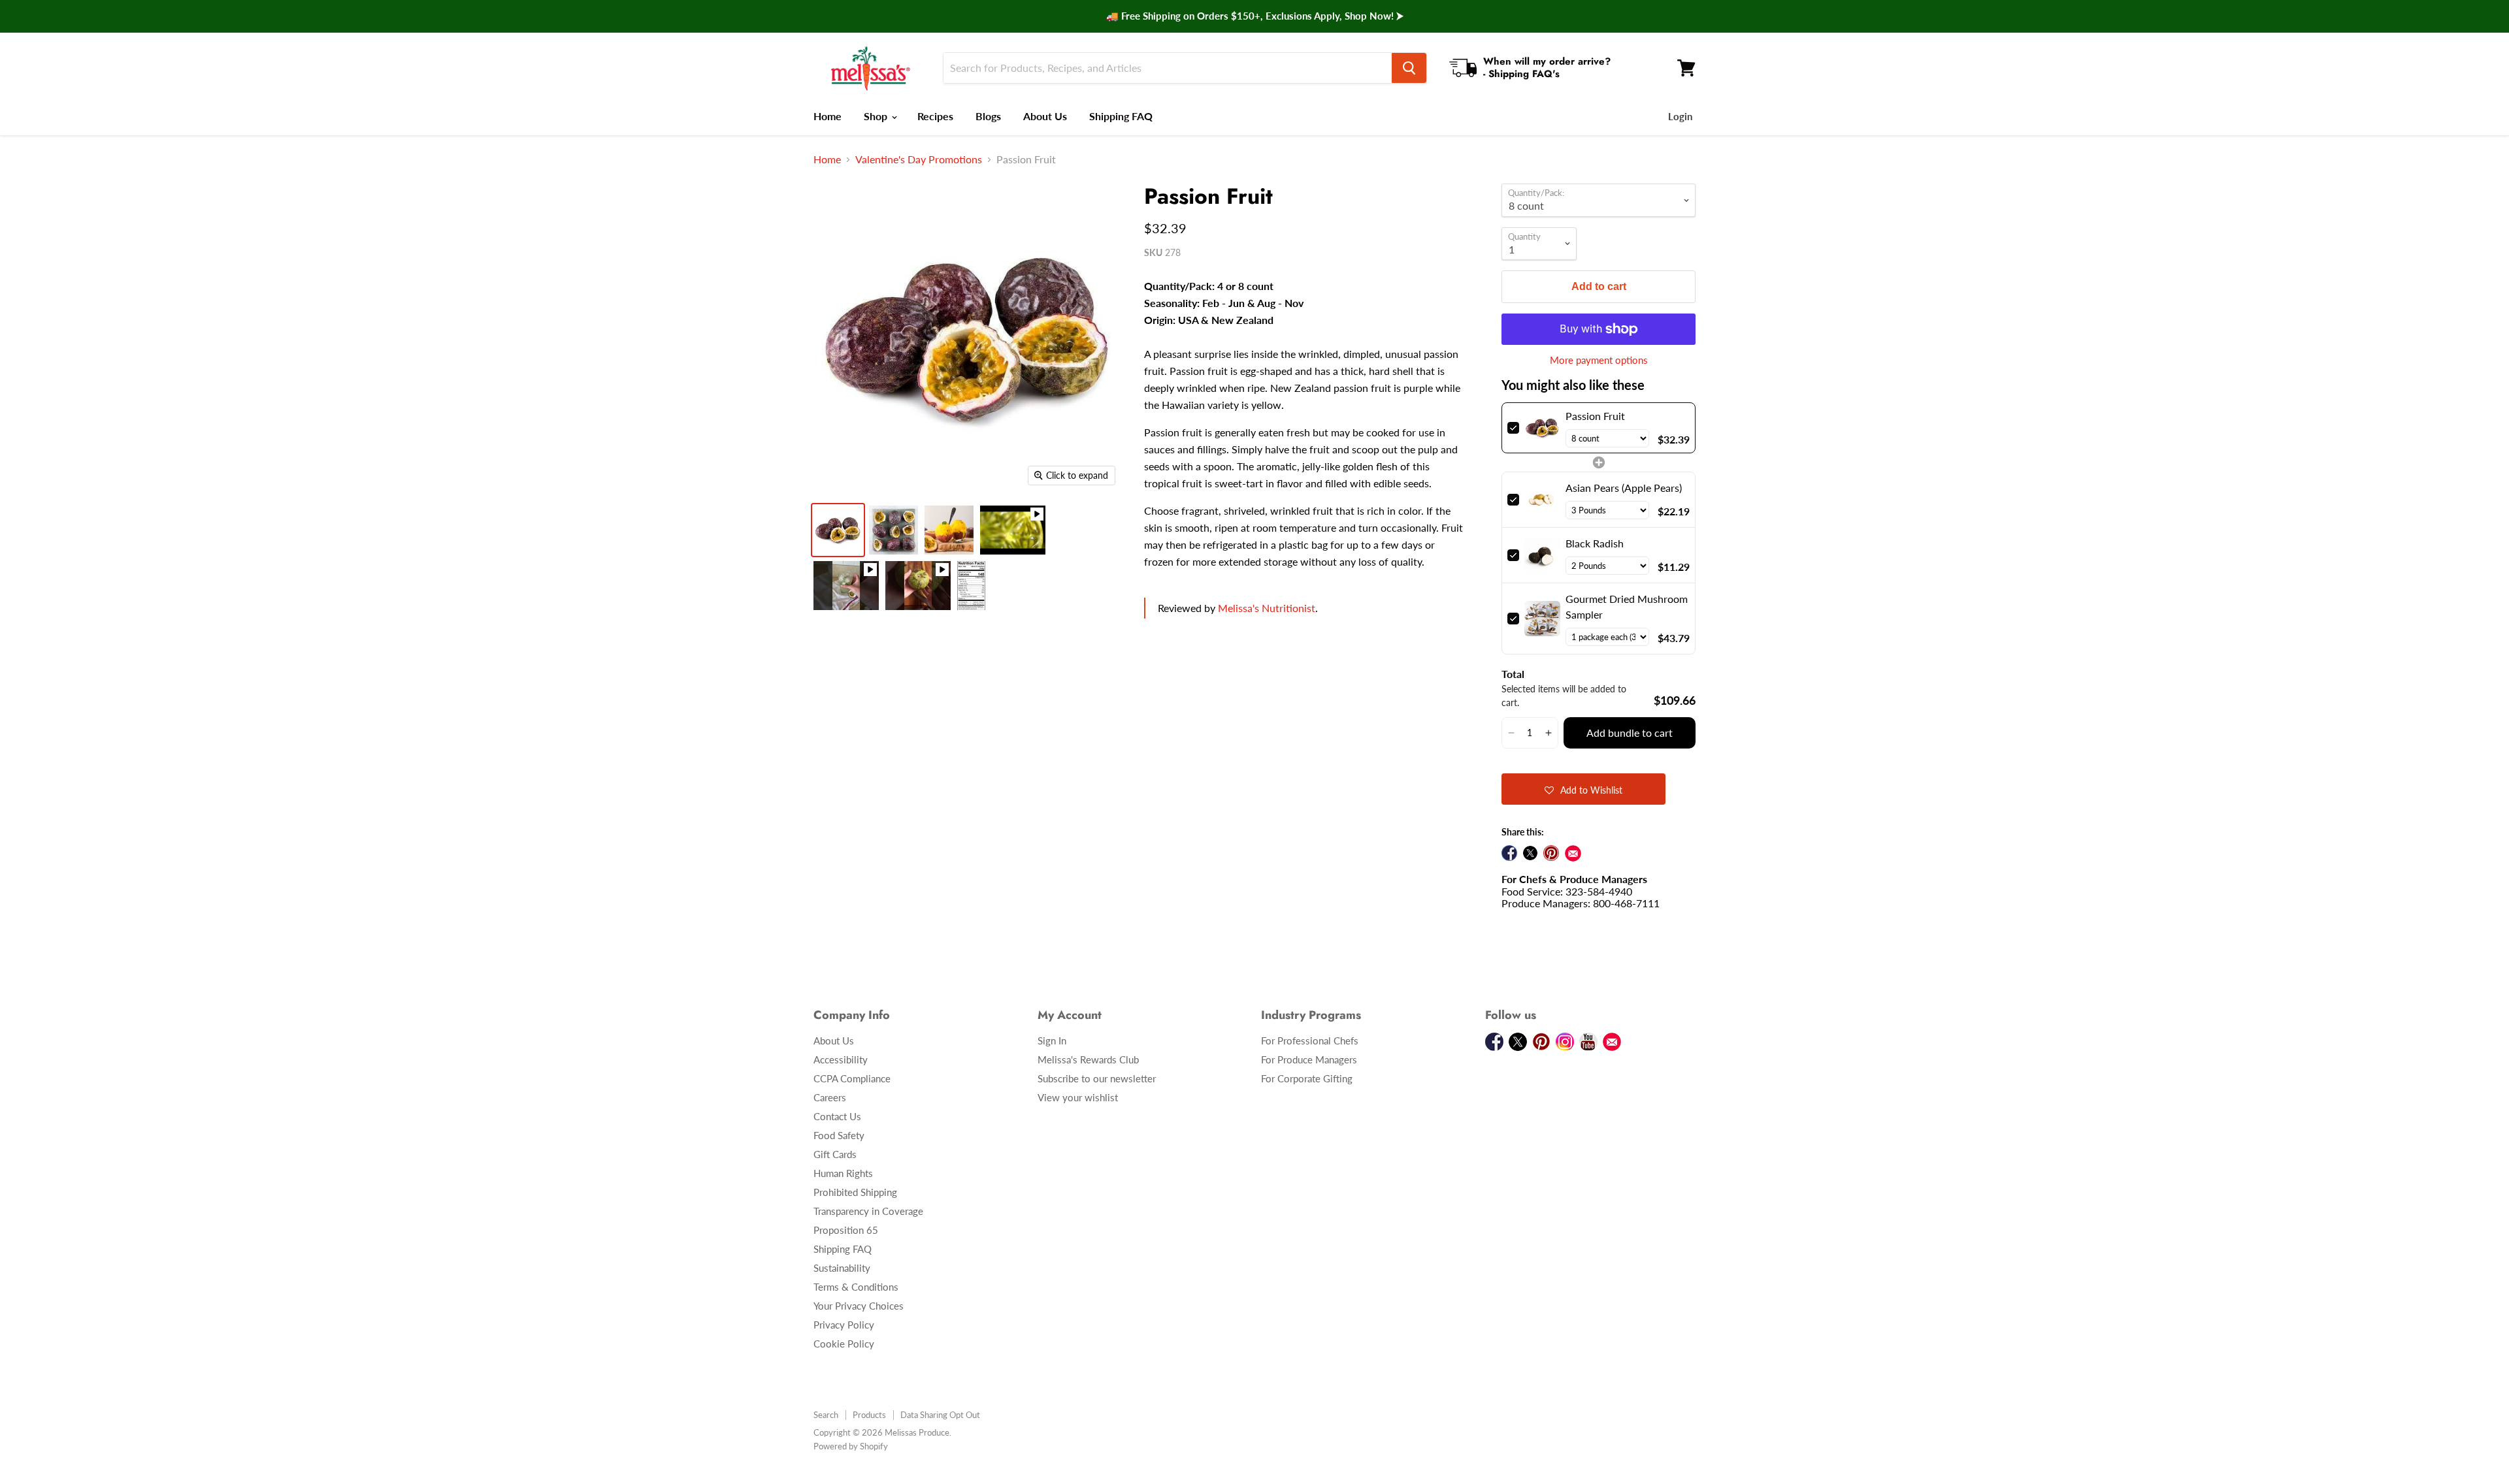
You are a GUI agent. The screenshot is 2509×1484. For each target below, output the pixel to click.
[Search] (1409, 68)
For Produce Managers (1309, 1059)
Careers (830, 1097)
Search (826, 1415)
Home (828, 116)
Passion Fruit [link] (1595, 416)
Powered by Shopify (851, 1446)
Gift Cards (835, 1154)
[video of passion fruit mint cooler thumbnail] (846, 586)
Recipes (935, 116)
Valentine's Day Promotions (919, 159)
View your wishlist (1078, 1097)
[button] (1511, 733)
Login (1680, 116)
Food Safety (839, 1135)
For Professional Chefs (1310, 1040)
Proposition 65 (846, 1230)
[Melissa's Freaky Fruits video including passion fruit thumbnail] (1013, 530)
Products (869, 1415)
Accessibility (841, 1059)
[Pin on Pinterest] (1551, 853)
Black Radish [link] (1595, 543)
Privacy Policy (844, 1325)
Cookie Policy (844, 1344)
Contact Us (837, 1116)
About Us (1045, 116)
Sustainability (842, 1268)
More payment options (1599, 360)
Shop (877, 116)
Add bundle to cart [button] (1630, 733)
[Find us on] (1573, 853)
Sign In (1052, 1040)
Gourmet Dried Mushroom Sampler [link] (1627, 606)
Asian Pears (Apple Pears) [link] (1624, 488)
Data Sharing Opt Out (940, 1415)
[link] (1542, 428)
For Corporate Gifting (1307, 1078)
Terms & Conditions (856, 1287)
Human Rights (843, 1173)
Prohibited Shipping (855, 1192)
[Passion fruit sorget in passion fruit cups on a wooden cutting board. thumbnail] (949, 530)
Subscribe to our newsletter (1097, 1078)
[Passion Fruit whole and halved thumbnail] (894, 530)
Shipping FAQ (1121, 116)
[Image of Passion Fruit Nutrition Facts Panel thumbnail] (971, 586)
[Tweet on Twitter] (1530, 853)
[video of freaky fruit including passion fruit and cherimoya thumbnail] (918, 586)
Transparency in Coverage (868, 1211)
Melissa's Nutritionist (1267, 608)
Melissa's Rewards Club (1088, 1059)
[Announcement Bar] (1254, 16)
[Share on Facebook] (1509, 853)
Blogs (988, 116)
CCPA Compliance (852, 1078)
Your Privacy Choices (859, 1306)
